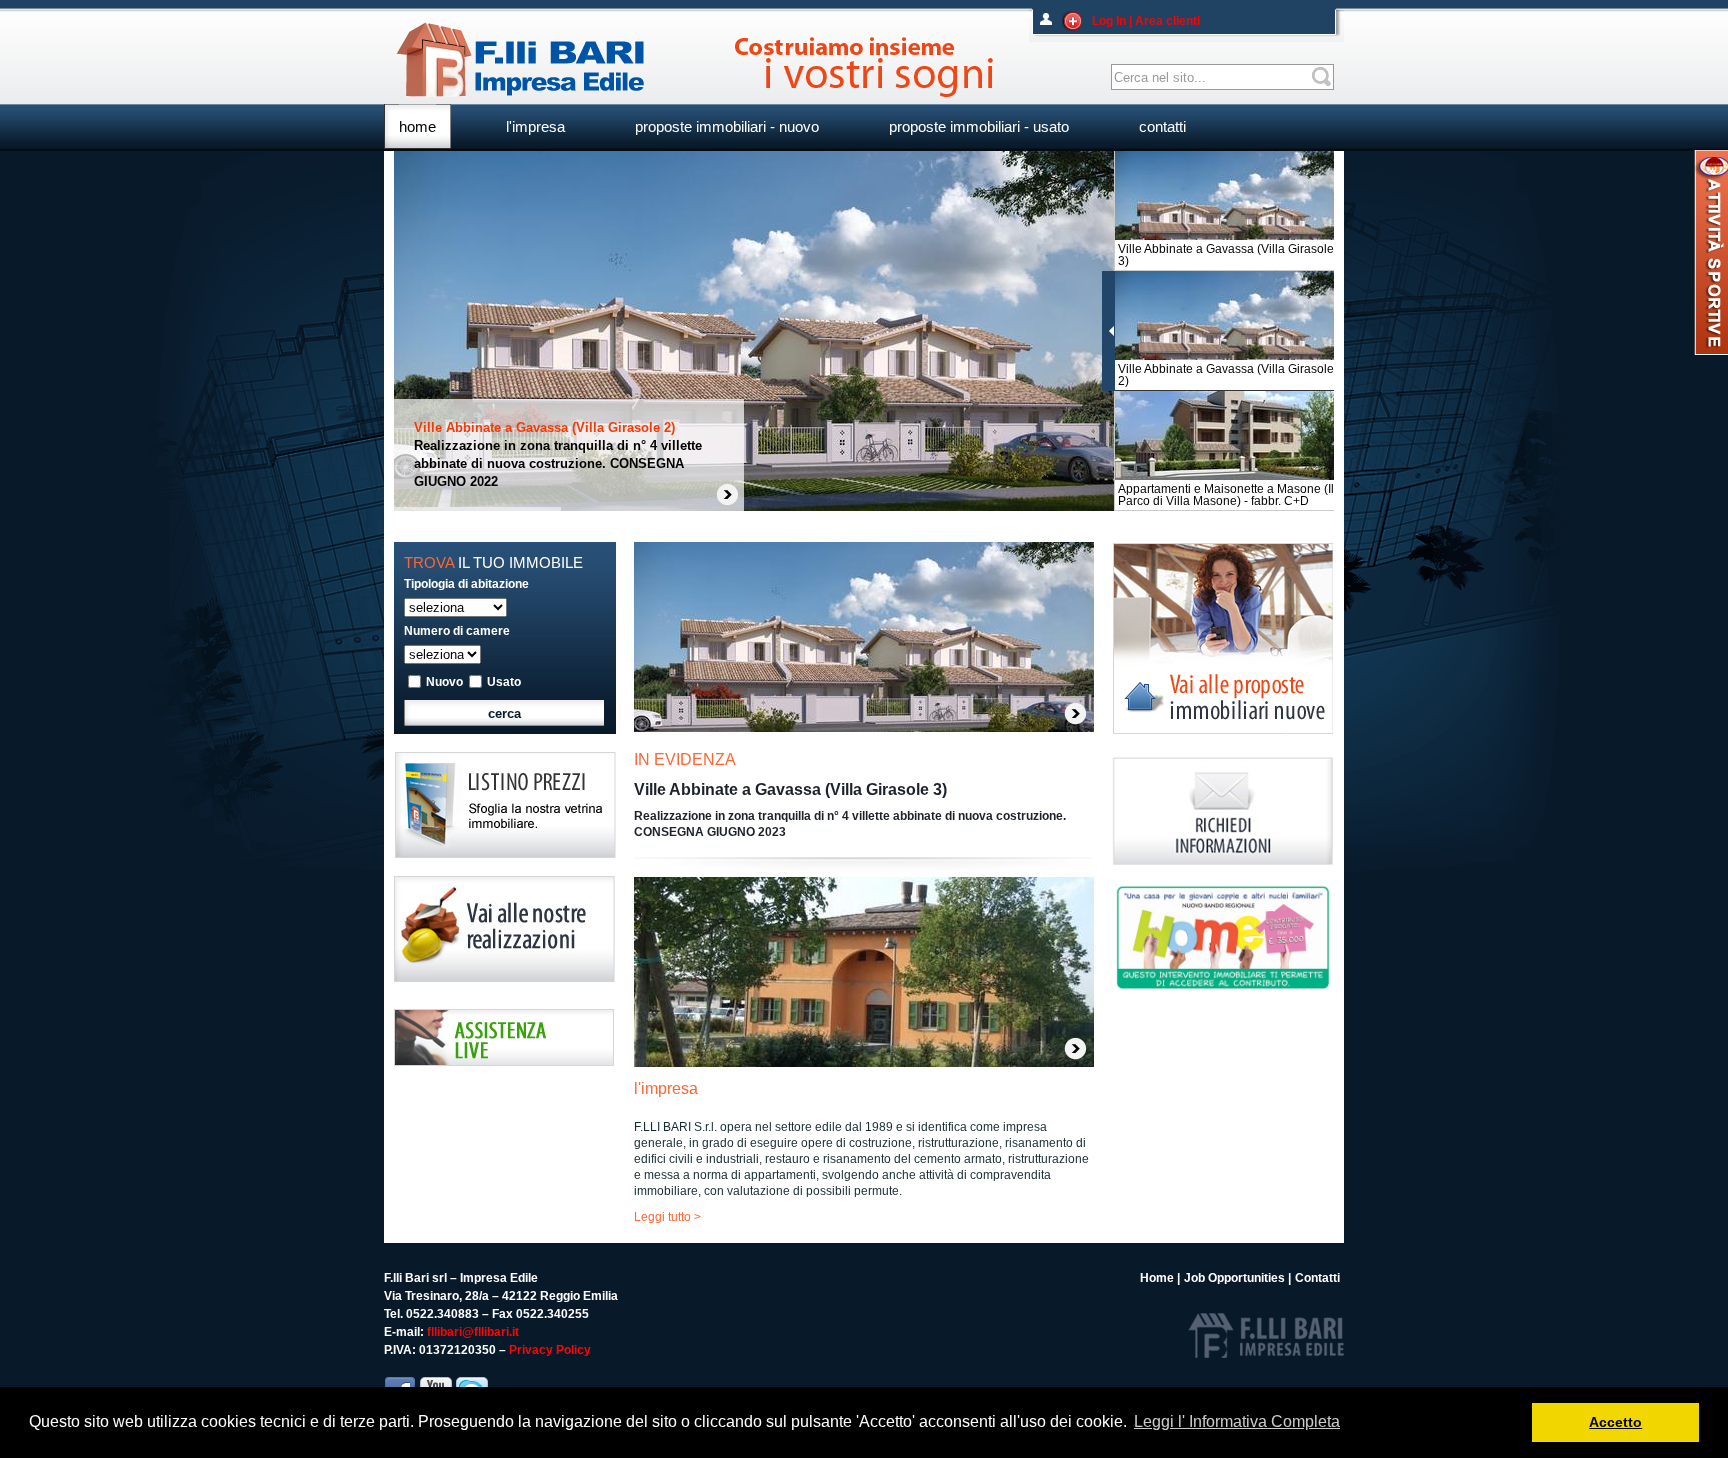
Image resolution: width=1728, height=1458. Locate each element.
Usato (504, 682)
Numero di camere (457, 631)
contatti (1162, 126)
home (417, 126)
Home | (1160, 1278)
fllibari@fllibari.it (473, 1332)
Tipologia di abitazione (466, 584)
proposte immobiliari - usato (979, 126)
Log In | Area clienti (1146, 21)
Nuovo (444, 682)
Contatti (1317, 1278)
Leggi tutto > (667, 1217)
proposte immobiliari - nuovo (727, 126)
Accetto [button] (1615, 1422)
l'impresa (535, 126)
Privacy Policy (550, 1350)
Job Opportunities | (1237, 1278)
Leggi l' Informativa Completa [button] (1237, 1421)
